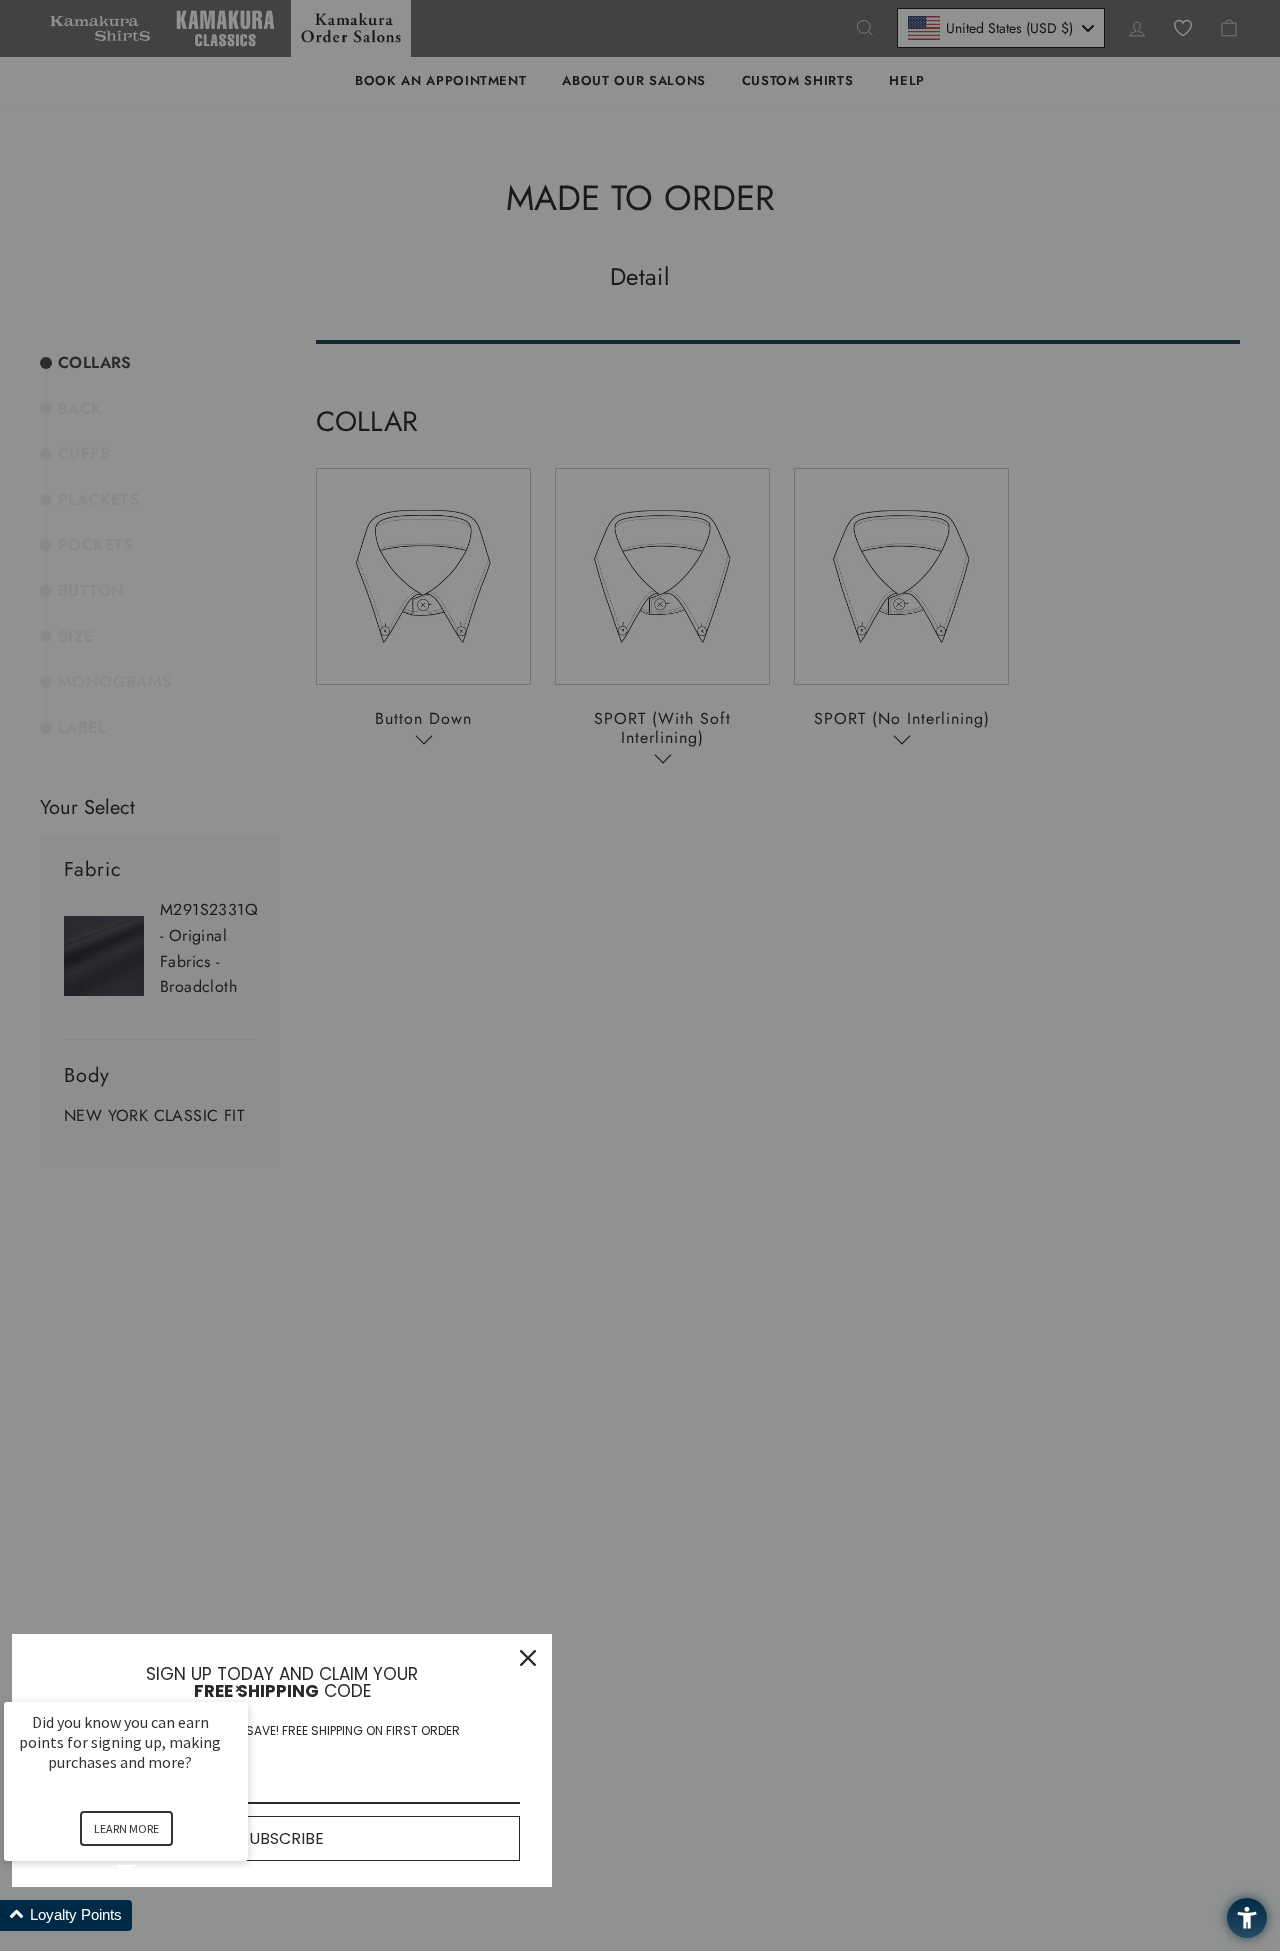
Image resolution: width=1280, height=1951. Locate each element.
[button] (150, 1915)
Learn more (126, 1828)
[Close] (528, 1658)
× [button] (239, 1688)
